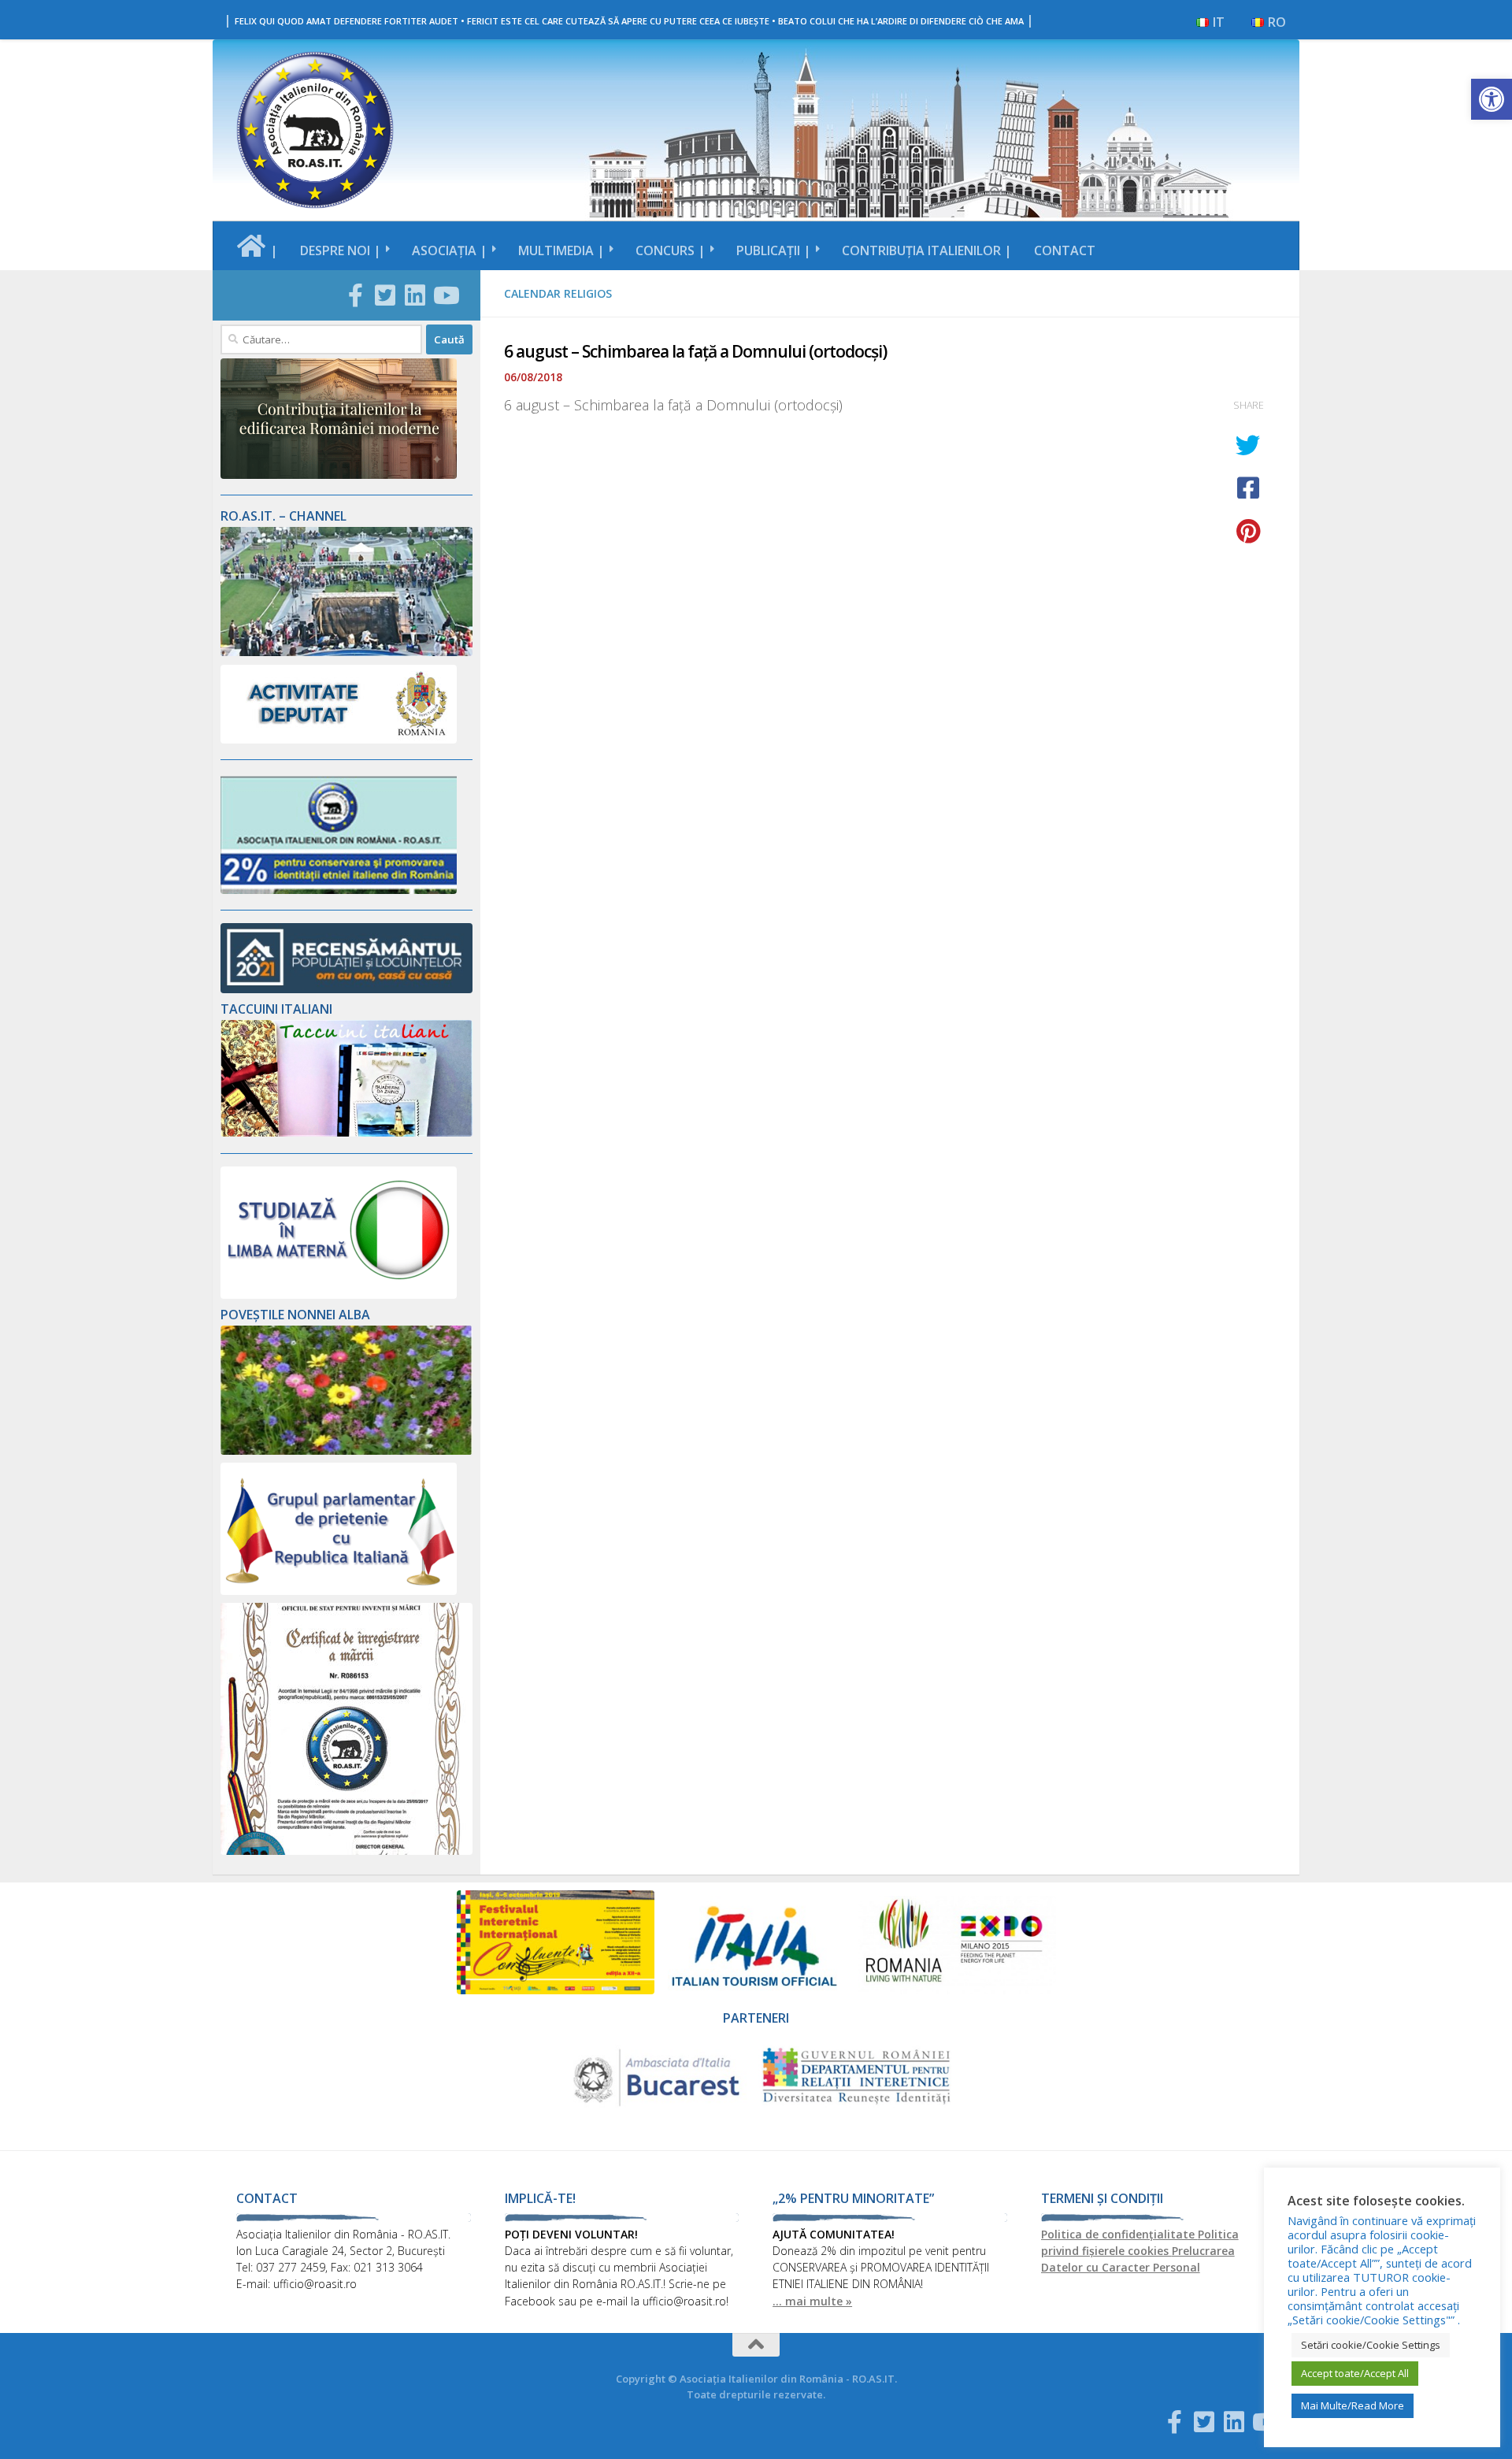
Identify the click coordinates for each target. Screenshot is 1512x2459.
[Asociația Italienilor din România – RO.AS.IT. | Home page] (315, 130)
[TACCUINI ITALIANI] (346, 1132)
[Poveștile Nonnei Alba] (346, 1450)
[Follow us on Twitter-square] (385, 295)
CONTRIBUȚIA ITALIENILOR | (927, 250)
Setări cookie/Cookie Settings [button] (1371, 2345)
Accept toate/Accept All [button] (1355, 2373)
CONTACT (1065, 250)
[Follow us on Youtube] (445, 295)
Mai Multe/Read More (1353, 2405)
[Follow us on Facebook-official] (355, 295)
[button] (1492, 99)
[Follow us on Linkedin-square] (415, 295)
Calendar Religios (558, 293)
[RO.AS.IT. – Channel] (346, 652)
